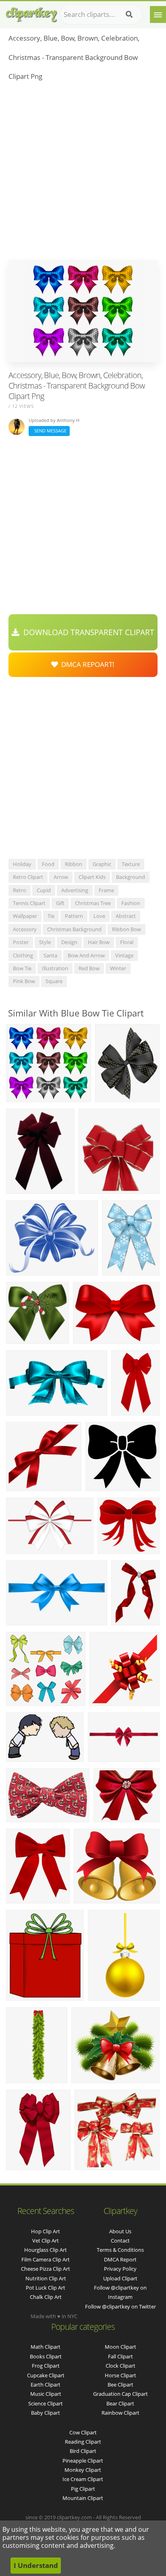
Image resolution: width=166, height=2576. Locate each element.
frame (106, 890)
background (131, 877)
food (48, 864)
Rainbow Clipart (120, 2413)
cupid (44, 890)
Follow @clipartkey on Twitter (120, 2306)
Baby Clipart (46, 2413)
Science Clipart (46, 2403)
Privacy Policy (120, 2269)
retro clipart (28, 877)
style (45, 942)
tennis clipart (29, 903)
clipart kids (92, 877)
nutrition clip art (46, 2278)
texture (131, 864)
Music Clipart (46, 2394)
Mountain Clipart (83, 2498)
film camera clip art (46, 2259)
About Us (120, 2231)
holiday (22, 864)
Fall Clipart (120, 2356)
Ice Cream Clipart (83, 2479)
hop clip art (46, 2231)
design (69, 942)
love (99, 916)
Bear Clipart (120, 2403)
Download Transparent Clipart (87, 632)
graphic (102, 864)
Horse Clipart (120, 2375)
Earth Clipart (46, 2385)
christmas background (74, 929)
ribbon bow (127, 929)
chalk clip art (46, 2297)
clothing (23, 955)
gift (60, 903)
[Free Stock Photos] (31, 13)
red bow (89, 968)
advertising (75, 890)
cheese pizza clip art (46, 2269)
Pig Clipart (83, 2489)
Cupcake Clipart (46, 2375)
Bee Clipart (120, 2385)
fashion (131, 903)
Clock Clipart (120, 2366)
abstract (126, 916)
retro (20, 890)
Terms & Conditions (120, 2250)
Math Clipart (46, 2347)
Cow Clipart (83, 2432)
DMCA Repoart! (86, 664)
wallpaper (25, 916)
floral (127, 942)
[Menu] (158, 14)
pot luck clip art (46, 2288)
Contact (120, 2241)
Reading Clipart (83, 2442)
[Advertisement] (83, 173)
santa (50, 955)
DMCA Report (120, 2259)
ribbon (74, 864)
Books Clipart (46, 2356)
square (54, 981)
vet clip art (46, 2241)
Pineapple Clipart (83, 2461)
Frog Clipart (46, 2366)
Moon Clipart (120, 2347)
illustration (55, 968)
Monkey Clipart (83, 2470)
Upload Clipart (120, 2278)
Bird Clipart (83, 2451)
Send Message (49, 431)
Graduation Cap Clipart (120, 2394)
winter (118, 968)
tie (51, 916)
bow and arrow (86, 955)
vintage (124, 955)
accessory (25, 929)
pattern (74, 916)
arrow (61, 877)
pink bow (24, 981)
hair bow (99, 942)
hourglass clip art (46, 2250)
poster (21, 942)
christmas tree (93, 903)
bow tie (22, 968)
